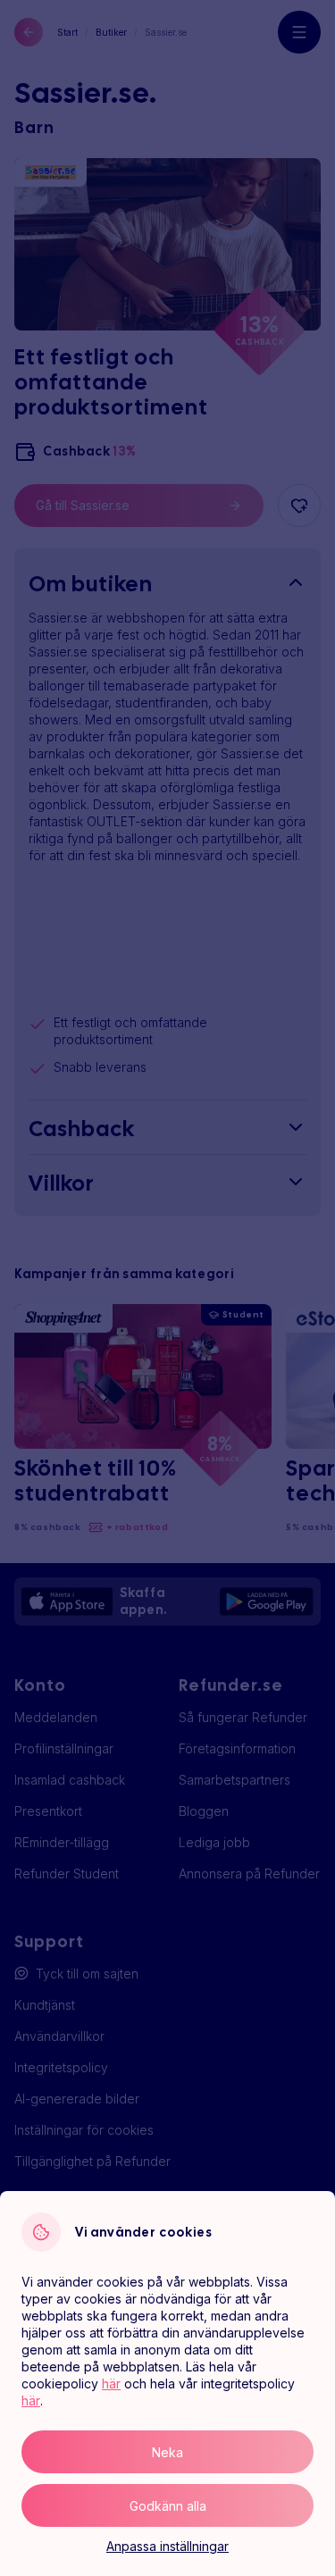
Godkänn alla (168, 2506)
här (111, 2384)
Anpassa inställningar (167, 2546)
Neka (167, 2452)
